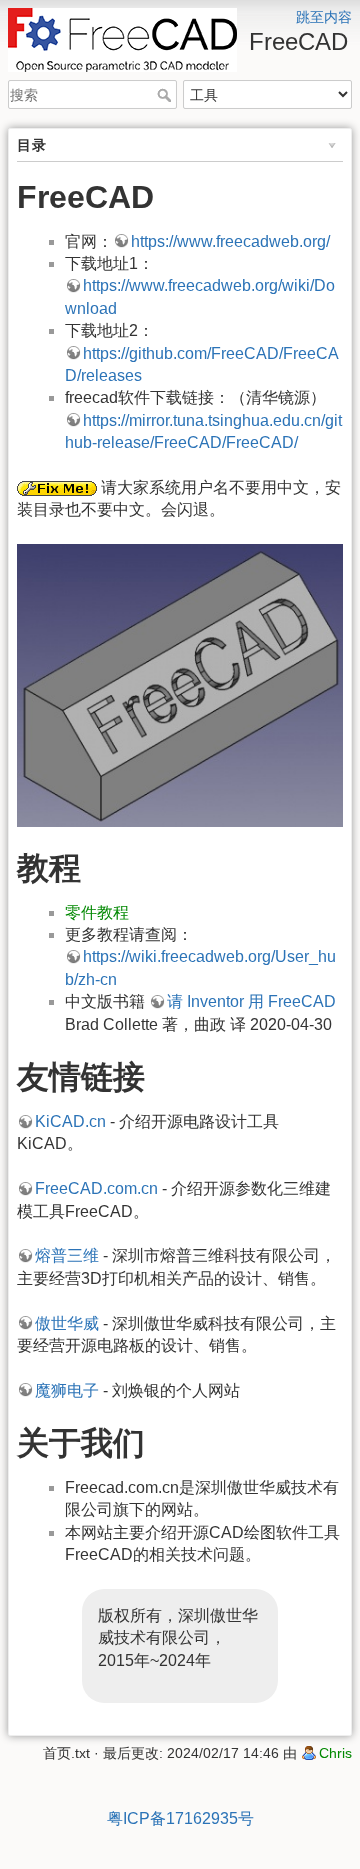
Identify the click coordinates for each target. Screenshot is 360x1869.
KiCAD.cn (70, 1121)
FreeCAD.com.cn (96, 1188)
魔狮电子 (67, 1390)
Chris (335, 1753)
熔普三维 (67, 1255)
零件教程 (97, 912)
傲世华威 (67, 1323)
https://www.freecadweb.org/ (230, 241)
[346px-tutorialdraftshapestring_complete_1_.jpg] (180, 685)
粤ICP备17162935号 (180, 1818)
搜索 (166, 95)
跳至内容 (324, 17)
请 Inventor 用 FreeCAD (251, 1001)
